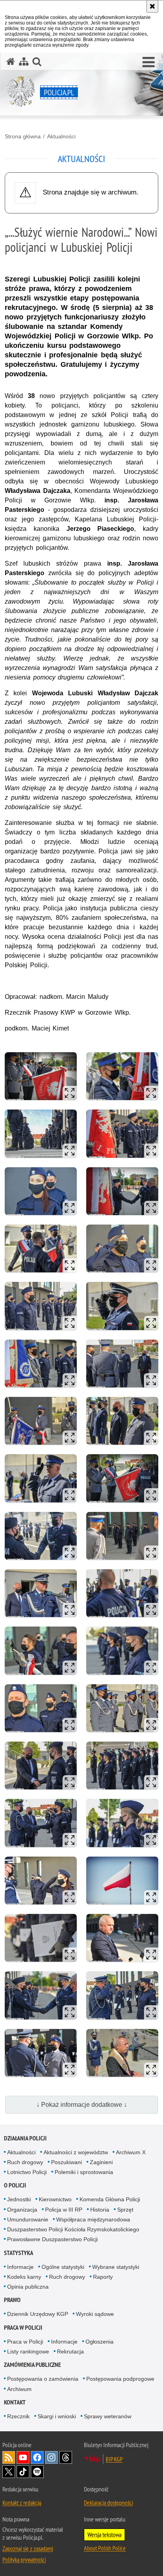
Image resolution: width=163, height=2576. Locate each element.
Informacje (20, 2267)
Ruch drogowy (25, 2162)
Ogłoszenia (100, 2342)
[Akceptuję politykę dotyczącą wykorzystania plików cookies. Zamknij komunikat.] (152, 6)
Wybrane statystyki (116, 2267)
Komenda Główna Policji (110, 2199)
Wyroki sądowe (95, 2314)
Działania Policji (25, 2138)
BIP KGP (114, 2459)
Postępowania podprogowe (120, 2379)
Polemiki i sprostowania (84, 2172)
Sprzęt (125, 2210)
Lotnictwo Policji (27, 2172)
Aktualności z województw (76, 2152)
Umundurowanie (28, 2219)
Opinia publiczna (28, 2287)
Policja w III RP (64, 2210)
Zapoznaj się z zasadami (28, 2548)
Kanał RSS (9, 2457)
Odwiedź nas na (23, 2457)
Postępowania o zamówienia (43, 2379)
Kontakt (15, 2402)
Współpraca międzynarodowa (93, 2219)
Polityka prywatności (24, 2559)
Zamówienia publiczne (32, 2365)
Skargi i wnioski (57, 2416)
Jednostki (19, 2199)
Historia (100, 2210)
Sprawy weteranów (108, 2416)
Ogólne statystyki (63, 2267)
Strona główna (23, 136)
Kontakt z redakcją (22, 2502)
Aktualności (61, 136)
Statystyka (19, 2253)
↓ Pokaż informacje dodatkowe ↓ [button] (82, 2105)
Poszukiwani (66, 2162)
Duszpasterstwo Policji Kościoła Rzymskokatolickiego (73, 2229)
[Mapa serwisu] (24, 61)
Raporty (103, 2277)
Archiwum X (131, 2152)
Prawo (12, 2300)
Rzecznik (18, 2416)
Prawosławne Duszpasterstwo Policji (52, 2239)
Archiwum (19, 2389)
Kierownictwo (55, 2199)
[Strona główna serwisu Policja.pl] (11, 61)
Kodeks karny (24, 2277)
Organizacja (22, 2210)
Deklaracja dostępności (108, 2502)
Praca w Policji (23, 2328)
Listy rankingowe (28, 2351)
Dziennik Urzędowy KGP (38, 2314)
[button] (149, 62)
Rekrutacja (70, 2351)
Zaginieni (101, 2162)
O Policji (15, 2185)
